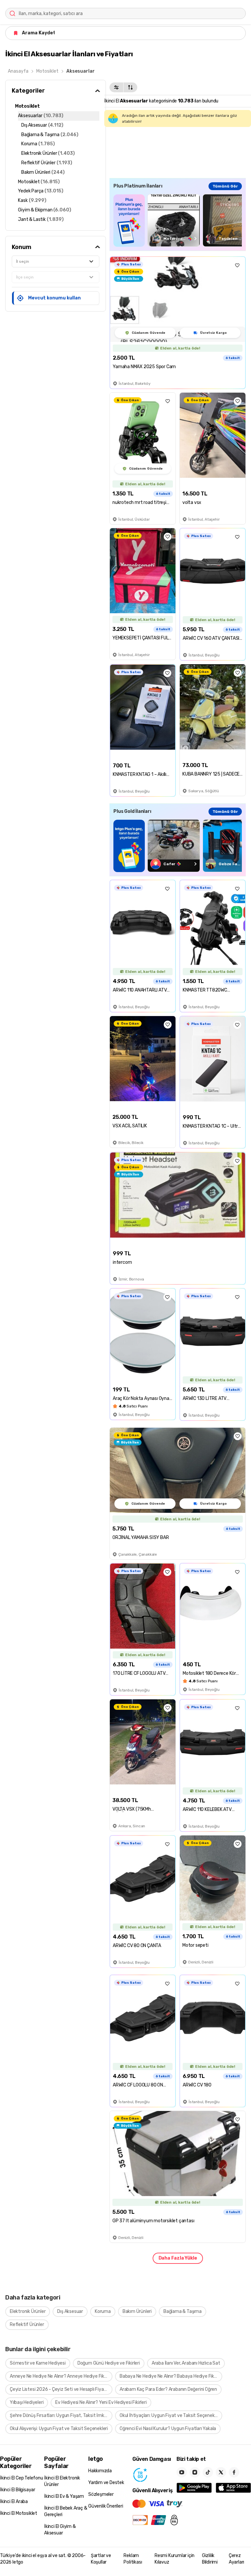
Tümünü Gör (225, 186)
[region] (178, 220)
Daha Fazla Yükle (178, 2258)
